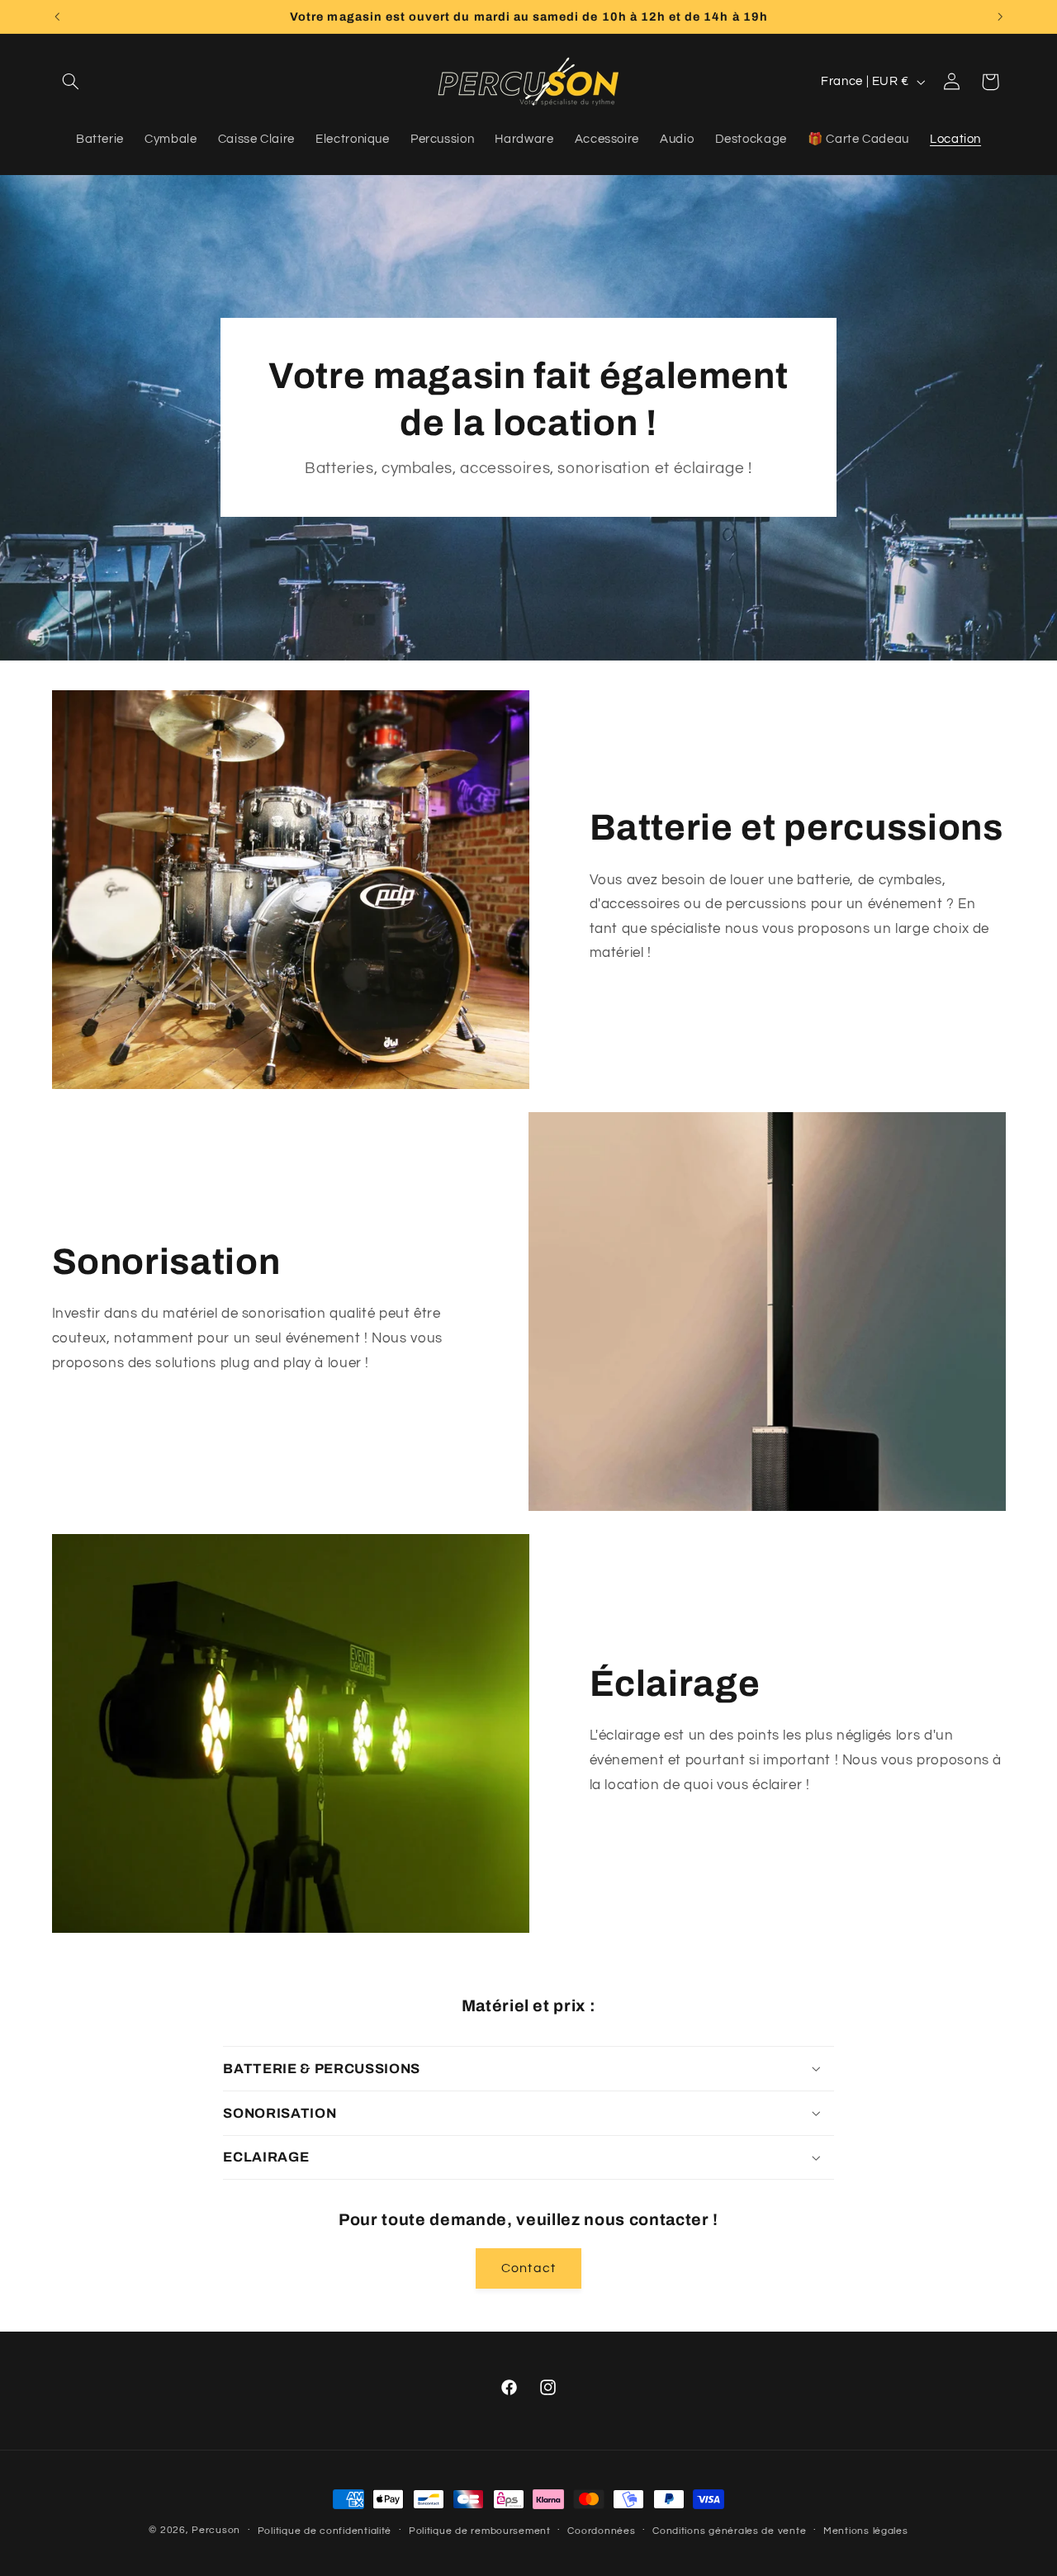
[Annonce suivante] (1000, 17)
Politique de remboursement (480, 2531)
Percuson (216, 2530)
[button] (71, 82)
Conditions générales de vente (729, 2531)
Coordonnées (601, 2531)
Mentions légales (866, 2531)
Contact (528, 2268)
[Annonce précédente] (57, 17)
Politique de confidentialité (325, 2531)
